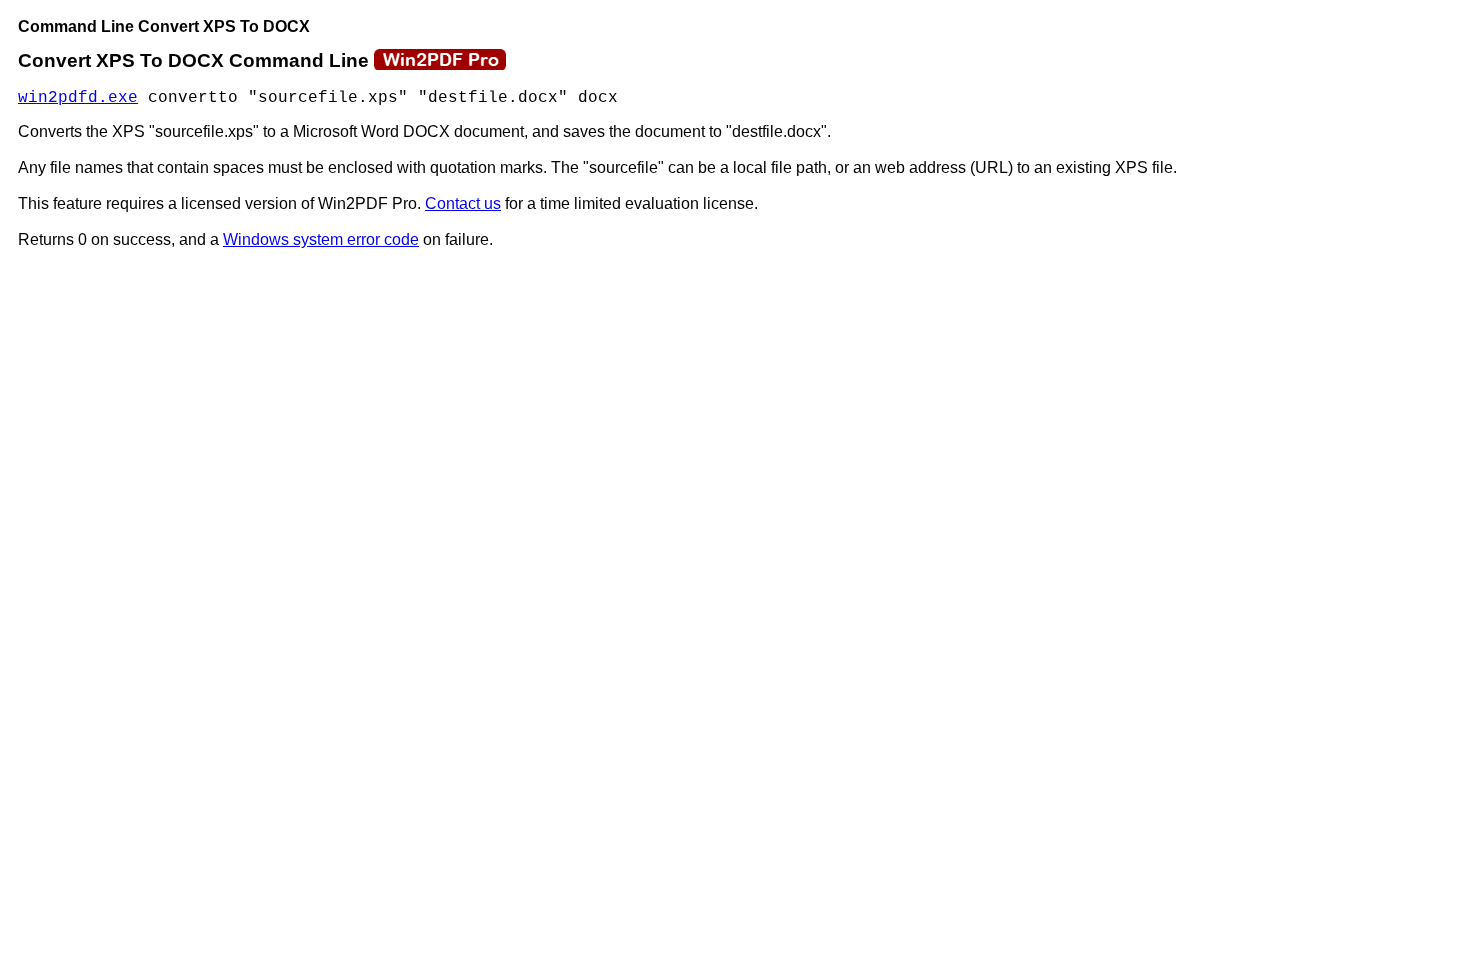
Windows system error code (321, 239)
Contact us (463, 203)
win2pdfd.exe (78, 98)
